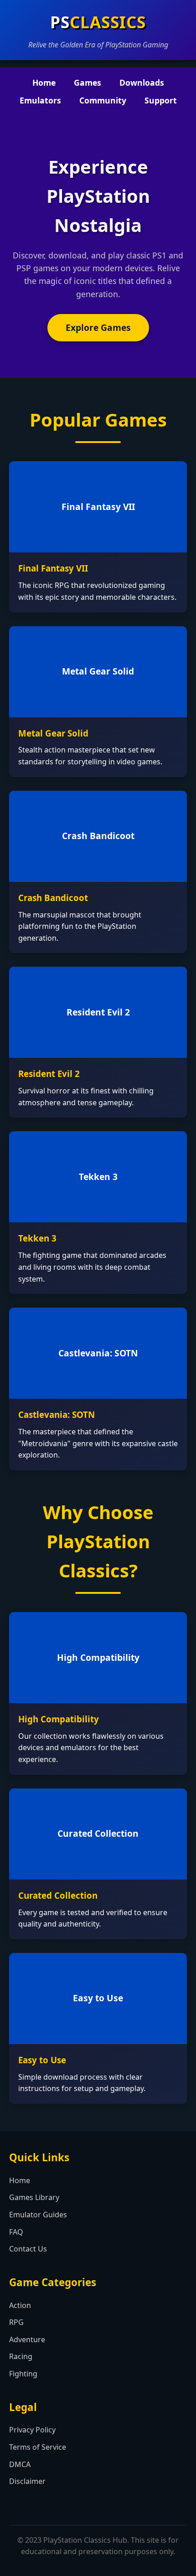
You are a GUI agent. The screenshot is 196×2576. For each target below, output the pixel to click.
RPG (16, 2322)
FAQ (16, 2232)
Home (44, 82)
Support (161, 100)
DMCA (20, 2464)
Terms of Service (38, 2447)
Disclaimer (27, 2481)
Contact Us (28, 2249)
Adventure (27, 2339)
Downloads (142, 82)
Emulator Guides (38, 2215)
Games (88, 82)
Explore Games (98, 327)
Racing (21, 2356)
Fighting (23, 2374)
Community (103, 100)
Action (20, 2305)
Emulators (40, 100)
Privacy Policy (32, 2430)
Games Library (34, 2197)
